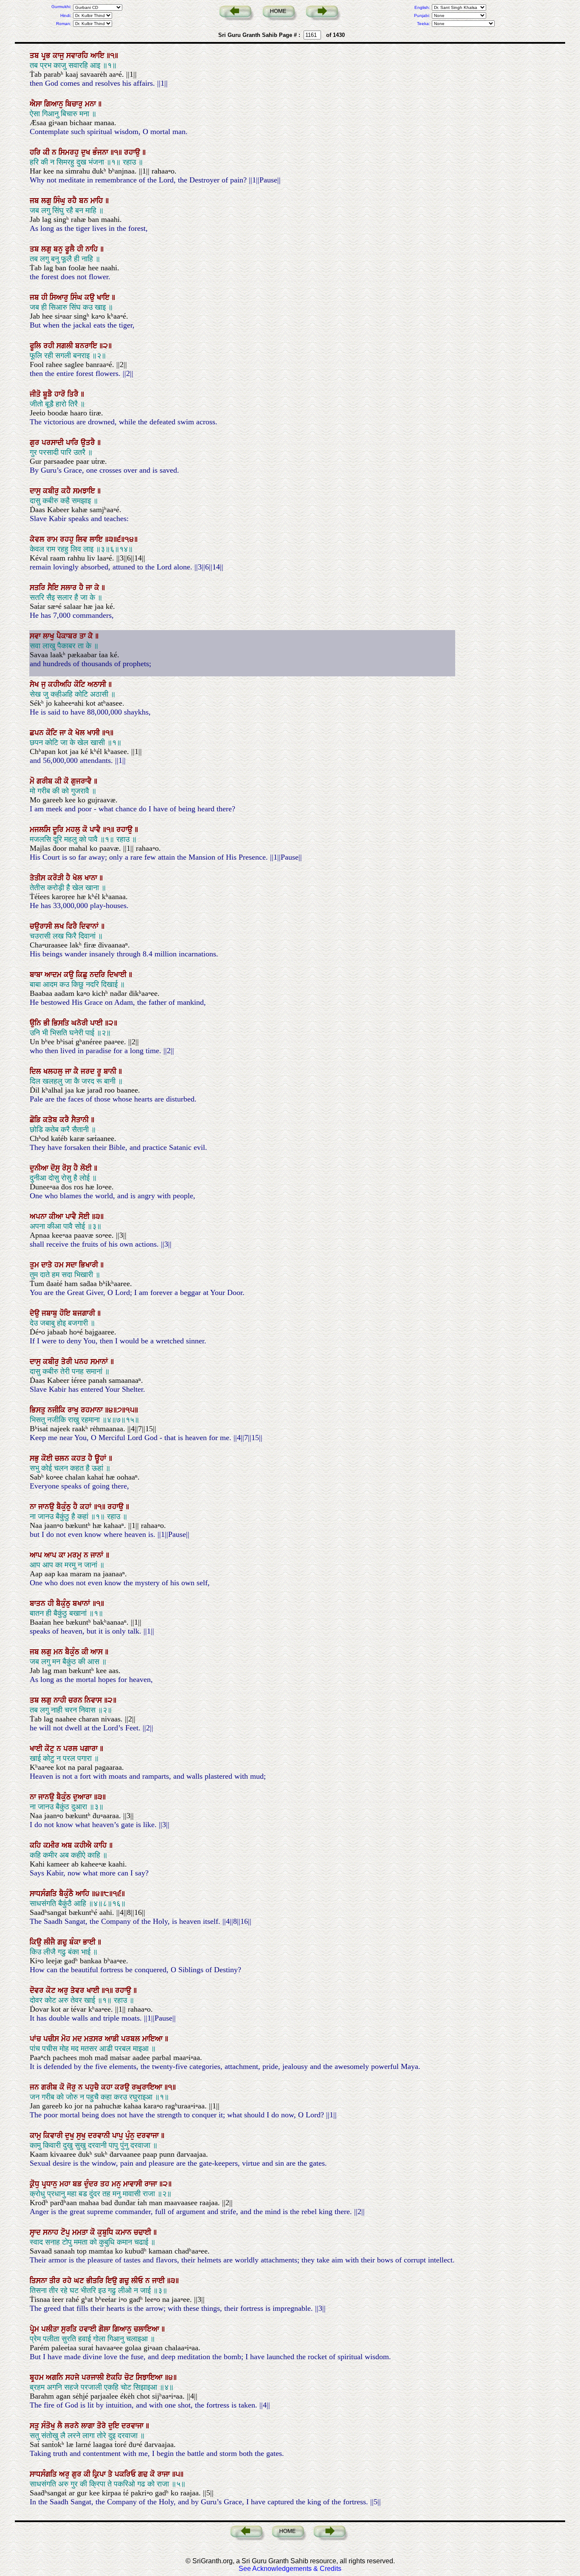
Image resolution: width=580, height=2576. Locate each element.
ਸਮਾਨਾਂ (100, 1362)
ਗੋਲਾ (106, 2329)
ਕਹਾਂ (87, 1507)
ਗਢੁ (63, 1942)
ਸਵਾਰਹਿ (78, 56)
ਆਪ (37, 1555)
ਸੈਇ (54, 588)
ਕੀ (47, 152)
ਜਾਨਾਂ (98, 1555)
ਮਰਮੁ (76, 1555)
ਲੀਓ (138, 2281)
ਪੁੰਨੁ (131, 2136)
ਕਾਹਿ (101, 1845)
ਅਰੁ (64, 1990)
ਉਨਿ (37, 1023)
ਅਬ (68, 1845)
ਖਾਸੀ (94, 733)
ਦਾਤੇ (48, 1265)
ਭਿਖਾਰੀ (90, 1265)
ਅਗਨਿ (56, 2377)
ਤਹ (106, 2184)
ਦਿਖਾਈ (118, 975)
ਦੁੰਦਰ (92, 2184)
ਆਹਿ (84, 1894)
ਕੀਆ (57, 1217)
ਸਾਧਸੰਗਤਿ (44, 1894)
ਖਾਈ (37, 1749)
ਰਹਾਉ (133, 152)
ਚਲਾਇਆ (148, 2329)
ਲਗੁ (47, 201)
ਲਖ (60, 926)
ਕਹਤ (80, 1458)
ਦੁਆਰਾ (83, 1797)
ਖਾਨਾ (92, 878)
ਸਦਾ (72, 1265)
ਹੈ (82, 588)
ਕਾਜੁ (59, 56)
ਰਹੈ (73, 201)
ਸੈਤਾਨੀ (81, 1120)
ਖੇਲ (81, 733)
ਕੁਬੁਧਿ (106, 2232)
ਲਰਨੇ (73, 2426)
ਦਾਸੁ (36, 491)
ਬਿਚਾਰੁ (75, 104)
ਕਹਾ (108, 2087)
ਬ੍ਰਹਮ (38, 2377)
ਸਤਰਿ (39, 588)
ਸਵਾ (36, 636)
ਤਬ (35, 56)
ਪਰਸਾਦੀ (54, 443)
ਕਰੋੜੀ (57, 878)
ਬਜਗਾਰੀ (85, 1313)
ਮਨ (59, 1652)
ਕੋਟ (52, 1990)
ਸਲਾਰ (70, 588)
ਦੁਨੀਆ (40, 1168)
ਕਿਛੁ (83, 975)
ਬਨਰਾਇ (87, 346)
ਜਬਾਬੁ (51, 1313)
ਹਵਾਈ (89, 2329)
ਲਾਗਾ (89, 2426)
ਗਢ (144, 2474)
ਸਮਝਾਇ (85, 491)
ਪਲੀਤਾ (51, 2329)
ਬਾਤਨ (39, 1603)
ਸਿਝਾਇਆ (150, 2377)
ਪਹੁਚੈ (93, 2087)
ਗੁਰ (36, 443)
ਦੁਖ (87, 152)
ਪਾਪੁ (119, 2136)
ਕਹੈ (67, 491)
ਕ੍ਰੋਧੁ (36, 2184)
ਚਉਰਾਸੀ (42, 926)
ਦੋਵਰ (38, 1990)
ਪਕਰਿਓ (126, 2474)
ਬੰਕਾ (76, 1942)
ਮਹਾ (66, 2184)
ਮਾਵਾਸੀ (134, 2184)
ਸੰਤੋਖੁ (49, 2426)
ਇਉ (113, 2281)
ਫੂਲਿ (37, 346)
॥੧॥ (117, 152)
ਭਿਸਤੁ (39, 1410)
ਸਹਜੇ (73, 2377)
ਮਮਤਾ (81, 2232)
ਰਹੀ (50, 346)
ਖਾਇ (104, 297)
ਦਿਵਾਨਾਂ (90, 926)
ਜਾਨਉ (47, 1507)
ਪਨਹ (82, 1362)
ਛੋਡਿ (36, 1120)
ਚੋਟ (130, 2377)
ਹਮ (60, 1265)
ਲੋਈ (87, 1168)
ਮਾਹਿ (98, 201)
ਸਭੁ (35, 1458)
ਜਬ (35, 201)
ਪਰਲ (72, 1749)
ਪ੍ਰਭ (47, 56)
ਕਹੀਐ (84, 1845)
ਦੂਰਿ (59, 830)
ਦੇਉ (36, 1313)
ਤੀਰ (56, 2281)
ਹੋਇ (66, 1313)
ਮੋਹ (67, 2039)
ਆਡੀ (113, 2039)
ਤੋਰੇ (103, 2426)
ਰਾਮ (53, 539)
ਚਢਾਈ (144, 2232)
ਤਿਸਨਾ (39, 2281)
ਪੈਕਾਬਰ (68, 636)
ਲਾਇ (97, 539)
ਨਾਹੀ (61, 1700)
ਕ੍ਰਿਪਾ (100, 2474)
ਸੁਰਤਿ (70, 2329)
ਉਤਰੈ (89, 443)
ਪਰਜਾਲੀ (94, 2377)
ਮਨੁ (117, 2184)
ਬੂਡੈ (49, 394)
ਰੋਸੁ (68, 1168)
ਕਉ (91, 297)
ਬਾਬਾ (37, 975)
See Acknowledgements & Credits (290, 2569)
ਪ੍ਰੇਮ (35, 2329)
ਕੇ (98, 588)
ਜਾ (90, 588)
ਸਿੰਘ (77, 297)
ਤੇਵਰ (79, 1990)
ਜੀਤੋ (36, 394)
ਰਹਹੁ (68, 539)
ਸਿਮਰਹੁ (70, 152)
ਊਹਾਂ (102, 1458)
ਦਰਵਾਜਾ (149, 2136)
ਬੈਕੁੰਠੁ (65, 1507)
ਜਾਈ (159, 2281)
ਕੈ (77, 1071)
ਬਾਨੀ (111, 1071)
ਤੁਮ (35, 1265)
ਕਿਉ (37, 1942)
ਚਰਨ (76, 1700)
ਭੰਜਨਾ (101, 152)
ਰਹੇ (68, 2281)
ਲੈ (61, 2426)
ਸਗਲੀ (66, 346)
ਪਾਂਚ (37, 2039)
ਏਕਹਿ (115, 2377)
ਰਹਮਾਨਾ (93, 1410)
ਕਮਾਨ (125, 2232)
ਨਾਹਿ (93, 249)
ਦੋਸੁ (56, 1168)
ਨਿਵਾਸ (94, 1700)
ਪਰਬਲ (132, 2039)
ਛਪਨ (38, 733)
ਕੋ (67, 781)
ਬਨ (85, 201)
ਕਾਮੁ (37, 2136)
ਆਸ (98, 1652)
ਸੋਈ (85, 1217)
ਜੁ (45, 684)
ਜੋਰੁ (72, 2087)
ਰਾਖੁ (74, 1410)
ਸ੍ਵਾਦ (36, 2232)
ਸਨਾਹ (52, 2232)
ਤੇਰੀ (68, 1362)
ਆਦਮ (54, 975)
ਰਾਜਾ (152, 2184)
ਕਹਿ (37, 1845)
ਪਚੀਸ (52, 2039)
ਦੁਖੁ (71, 2136)
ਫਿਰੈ (73, 926)
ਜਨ (35, 2087)
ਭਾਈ (90, 1942)
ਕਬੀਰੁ (52, 491)
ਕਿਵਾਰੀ (54, 2136)
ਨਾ (34, 1507)
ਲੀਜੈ (51, 1942)
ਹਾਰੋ (61, 394)
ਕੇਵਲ (38, 539)
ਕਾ (63, 1555)
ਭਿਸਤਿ (62, 1023)
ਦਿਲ (37, 1071)
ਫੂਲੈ (71, 249)
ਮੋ (33, 781)
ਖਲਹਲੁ (54, 1071)
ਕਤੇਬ (51, 1120)
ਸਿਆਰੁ (60, 297)
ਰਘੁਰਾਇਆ (148, 2087)
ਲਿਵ (83, 539)
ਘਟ (80, 2281)
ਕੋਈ (48, 1458)
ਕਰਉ (123, 2087)
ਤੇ (111, 2474)
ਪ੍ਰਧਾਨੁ (51, 2184)
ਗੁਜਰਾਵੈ (82, 781)
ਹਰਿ (36, 152)
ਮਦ (78, 2039)
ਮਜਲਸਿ (41, 830)
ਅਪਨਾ (39, 1217)
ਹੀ (81, 249)
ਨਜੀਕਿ (58, 1410)
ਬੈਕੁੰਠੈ (67, 1894)
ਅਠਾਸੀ (98, 684)
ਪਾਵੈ (96, 830)
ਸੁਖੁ (82, 2136)
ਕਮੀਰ (52, 1845)
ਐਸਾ (37, 104)
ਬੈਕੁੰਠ (73, 1652)
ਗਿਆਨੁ (55, 104)
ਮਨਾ (92, 104)
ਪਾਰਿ (73, 443)
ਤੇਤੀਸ (39, 878)
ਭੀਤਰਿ (96, 2281)
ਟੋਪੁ (66, 2232)
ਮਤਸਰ (94, 2039)
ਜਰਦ (89, 1071)
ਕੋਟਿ (81, 684)
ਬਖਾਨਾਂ (83, 1603)
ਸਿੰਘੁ (61, 201)
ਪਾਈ (97, 1023)
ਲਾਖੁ (50, 636)
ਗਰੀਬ (46, 781)
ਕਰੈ (65, 1120)
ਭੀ (48, 1023)
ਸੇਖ (35, 684)
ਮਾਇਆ (153, 2039)
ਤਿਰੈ (74, 394)
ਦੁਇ (115, 2426)
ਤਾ (84, 636)
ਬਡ (78, 2184)
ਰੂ (100, 1071)
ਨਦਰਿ (99, 975)
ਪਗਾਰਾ (90, 1749)
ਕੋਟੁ (51, 1749)
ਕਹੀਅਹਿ (61, 684)
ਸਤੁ (35, 2426)
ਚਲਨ (63, 1458)
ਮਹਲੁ (74, 830)
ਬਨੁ (59, 249)
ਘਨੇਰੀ (81, 1023)
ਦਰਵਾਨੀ (100, 2136)
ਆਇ (99, 56)
